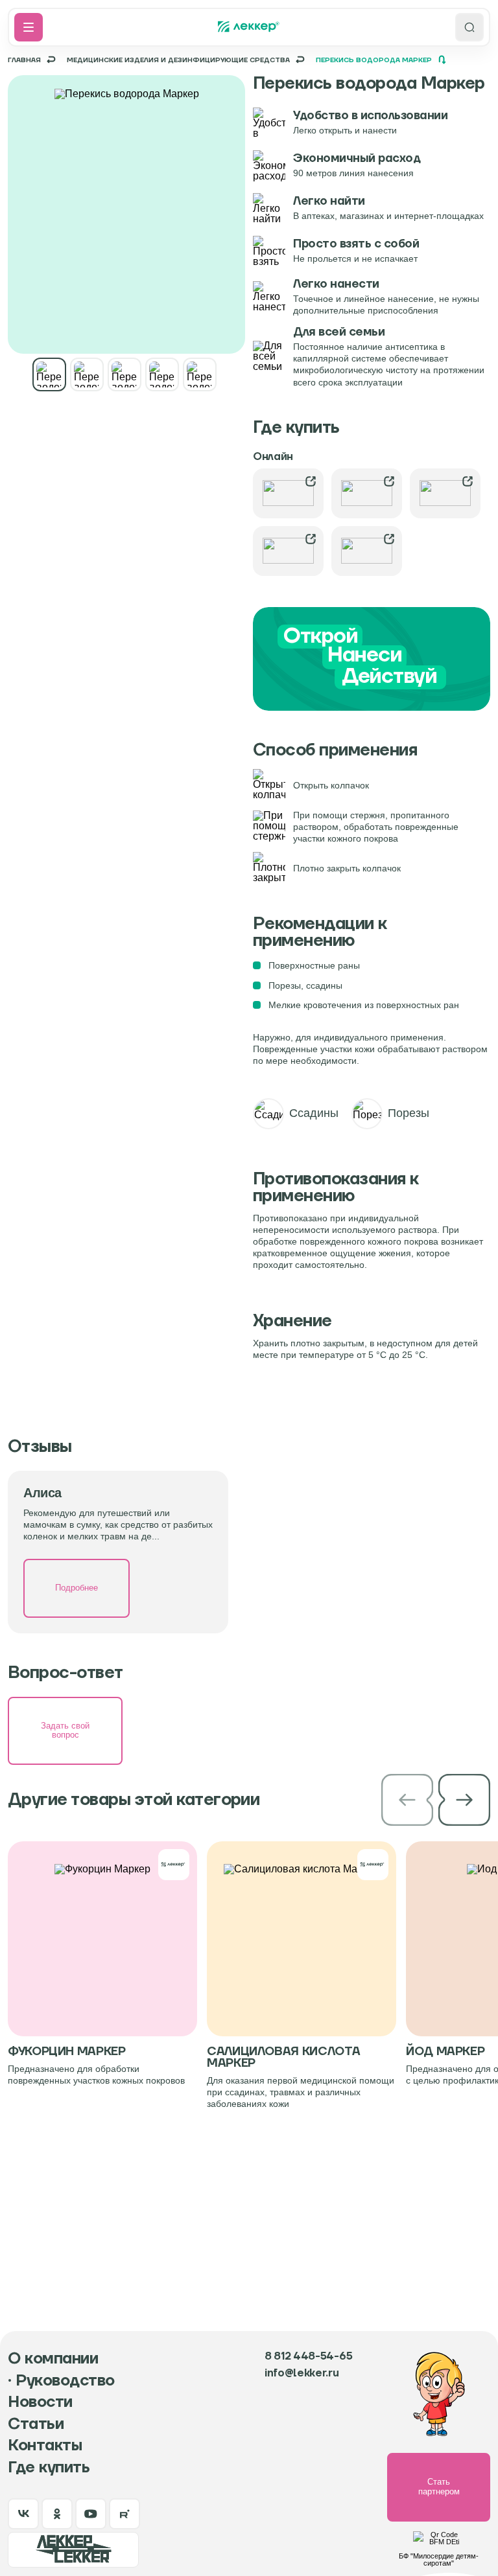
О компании (53, 2359)
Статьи (36, 2424)
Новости (40, 2402)
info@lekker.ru (302, 2373)
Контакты (45, 2446)
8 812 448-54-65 (308, 2356)
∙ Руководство (61, 2381)
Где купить (49, 2468)
